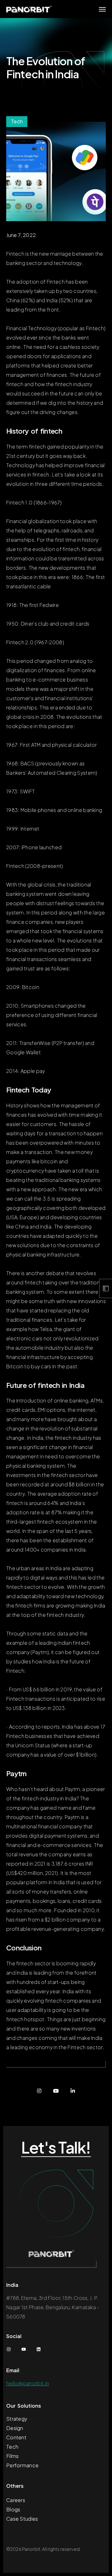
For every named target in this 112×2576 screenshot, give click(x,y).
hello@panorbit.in (28, 2383)
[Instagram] (39, 2091)
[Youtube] (56, 2091)
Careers (16, 2500)
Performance (22, 2465)
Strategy (17, 2419)
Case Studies (22, 2519)
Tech (12, 2447)
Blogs (13, 2509)
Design (15, 2428)
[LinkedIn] (73, 2091)
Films (13, 2456)
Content (16, 2437)
